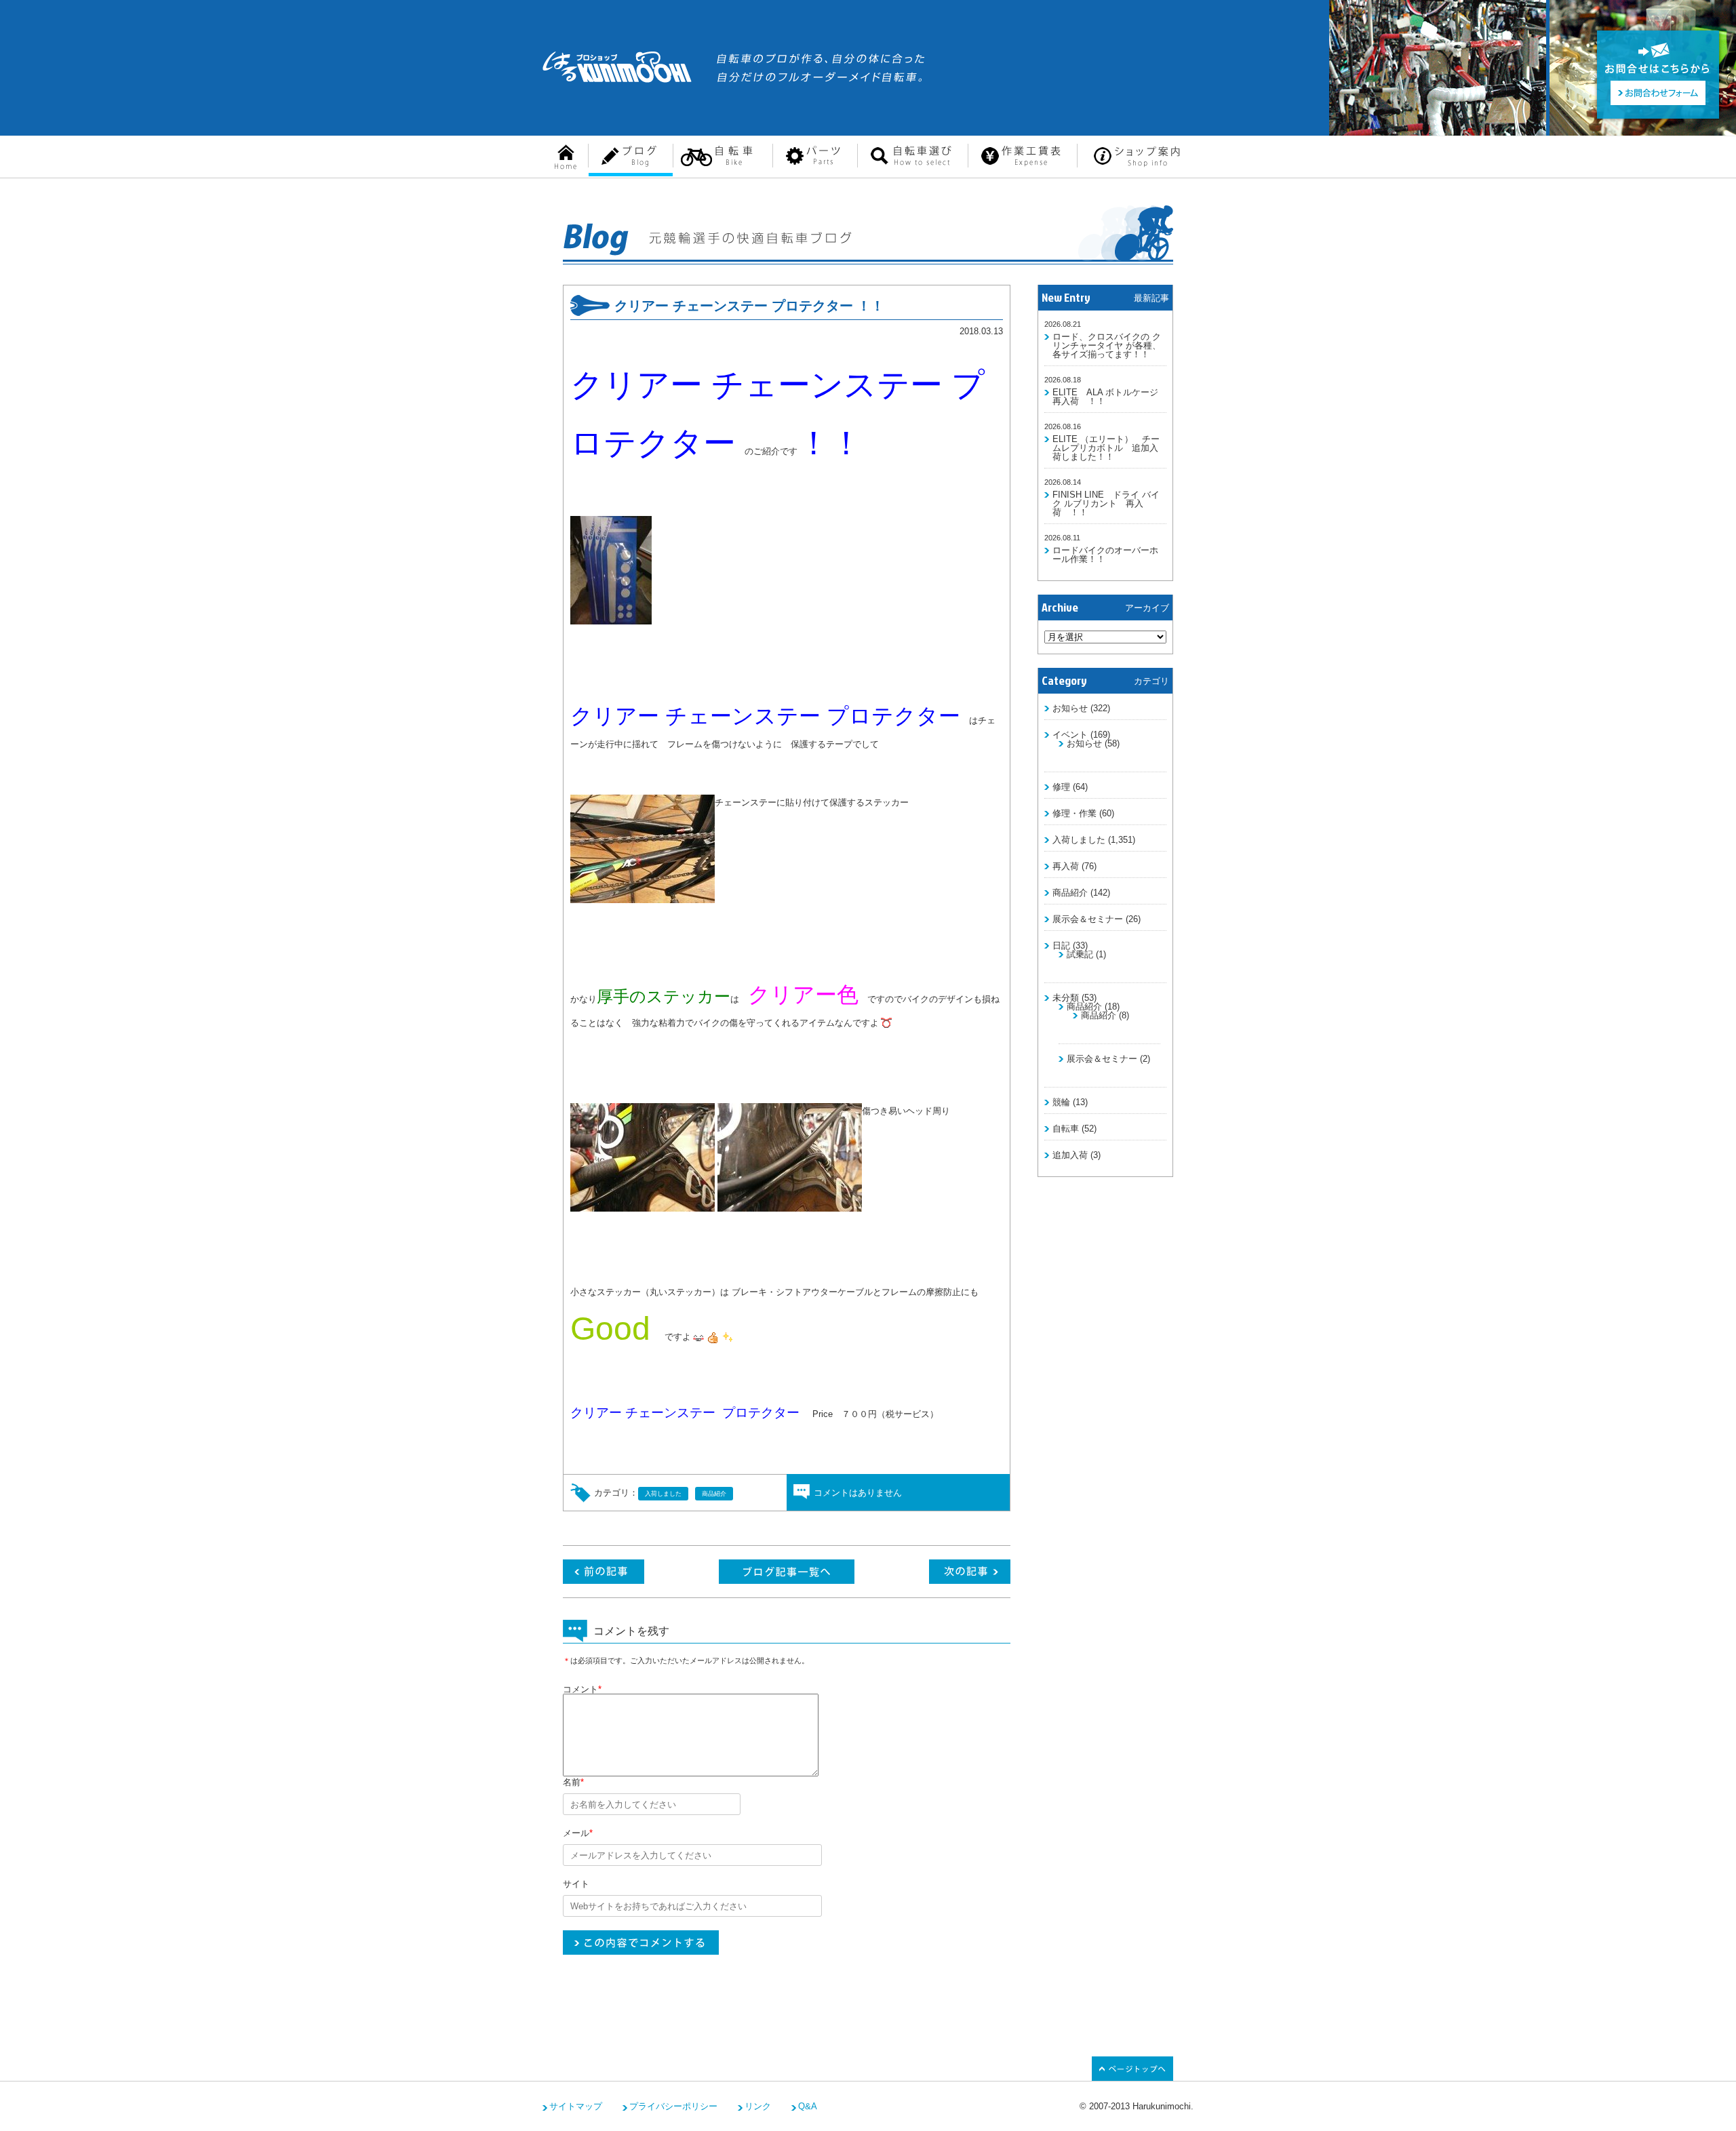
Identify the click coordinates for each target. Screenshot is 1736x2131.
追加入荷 (1070, 1155)
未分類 (1066, 998)
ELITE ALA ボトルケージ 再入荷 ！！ (1110, 397)
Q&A (808, 2106)
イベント (1070, 735)
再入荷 (1066, 866)
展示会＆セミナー (1088, 919)
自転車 (1066, 1129)
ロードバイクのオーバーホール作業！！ (1105, 555)
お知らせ (1070, 708)
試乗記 (1080, 954)
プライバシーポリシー (673, 2106)
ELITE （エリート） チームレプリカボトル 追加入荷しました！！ (1106, 448)
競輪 (1061, 1102)
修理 (1061, 787)
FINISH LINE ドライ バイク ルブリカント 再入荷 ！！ (1106, 503)
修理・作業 (1074, 813)
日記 (1061, 945)
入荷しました (1079, 840)
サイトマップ (576, 2106)
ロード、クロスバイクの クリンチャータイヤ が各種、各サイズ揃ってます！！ (1107, 345)
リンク (758, 2106)
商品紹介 (1070, 893)
